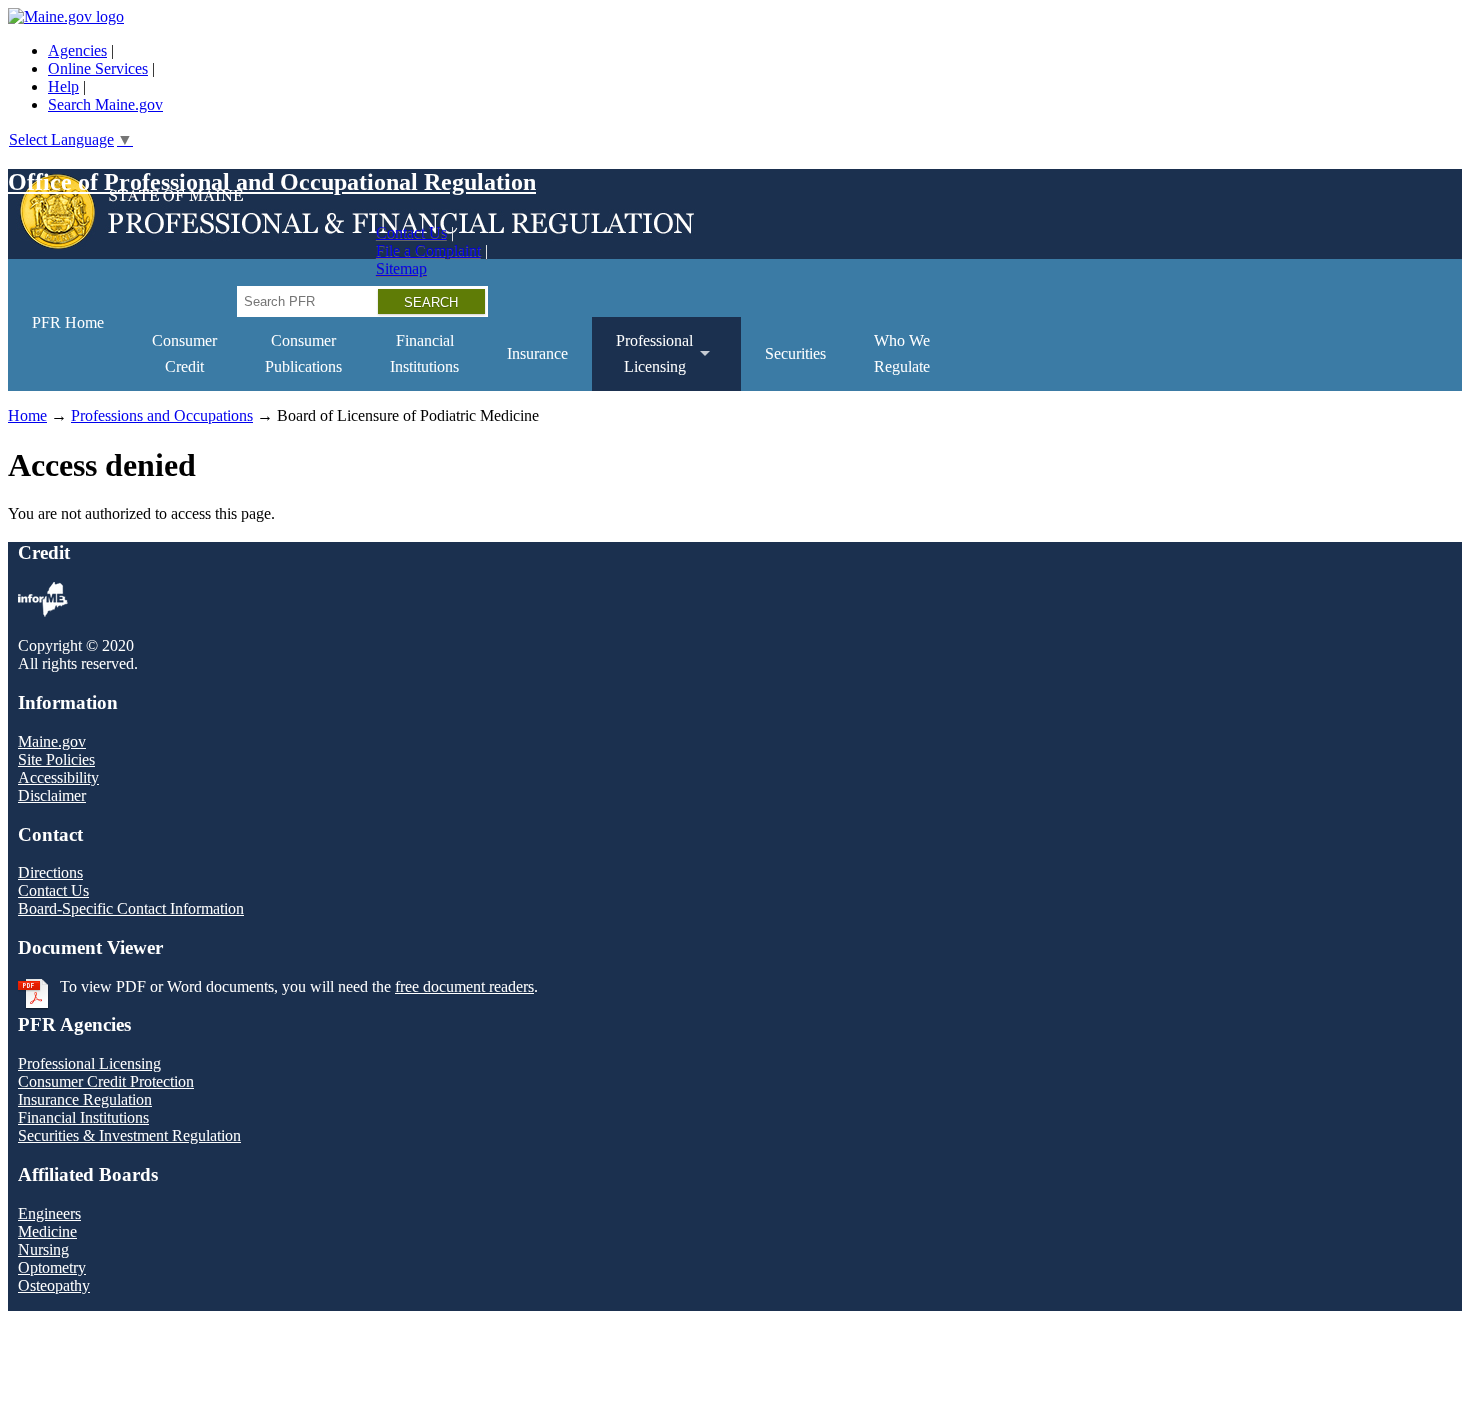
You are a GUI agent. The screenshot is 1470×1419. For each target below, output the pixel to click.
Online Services (98, 68)
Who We (902, 353)
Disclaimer (52, 795)
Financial (424, 353)
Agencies (77, 50)
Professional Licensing (89, 1063)
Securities (795, 353)
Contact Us (411, 232)
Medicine (47, 1231)
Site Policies (56, 759)
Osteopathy (54, 1285)
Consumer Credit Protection (106, 1081)
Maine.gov (52, 741)
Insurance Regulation (85, 1099)
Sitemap (401, 268)
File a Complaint (428, 250)
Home (27, 415)
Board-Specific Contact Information (131, 908)
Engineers (49, 1213)
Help (63, 86)
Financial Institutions (83, 1117)
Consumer (184, 353)
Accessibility (58, 777)
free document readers (464, 986)
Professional (642, 361)
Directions (50, 872)
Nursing (43, 1249)
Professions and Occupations (162, 415)
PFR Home (68, 322)
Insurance (537, 353)
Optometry (52, 1267)
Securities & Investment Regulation (129, 1135)
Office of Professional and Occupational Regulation (272, 182)
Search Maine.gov (105, 104)
